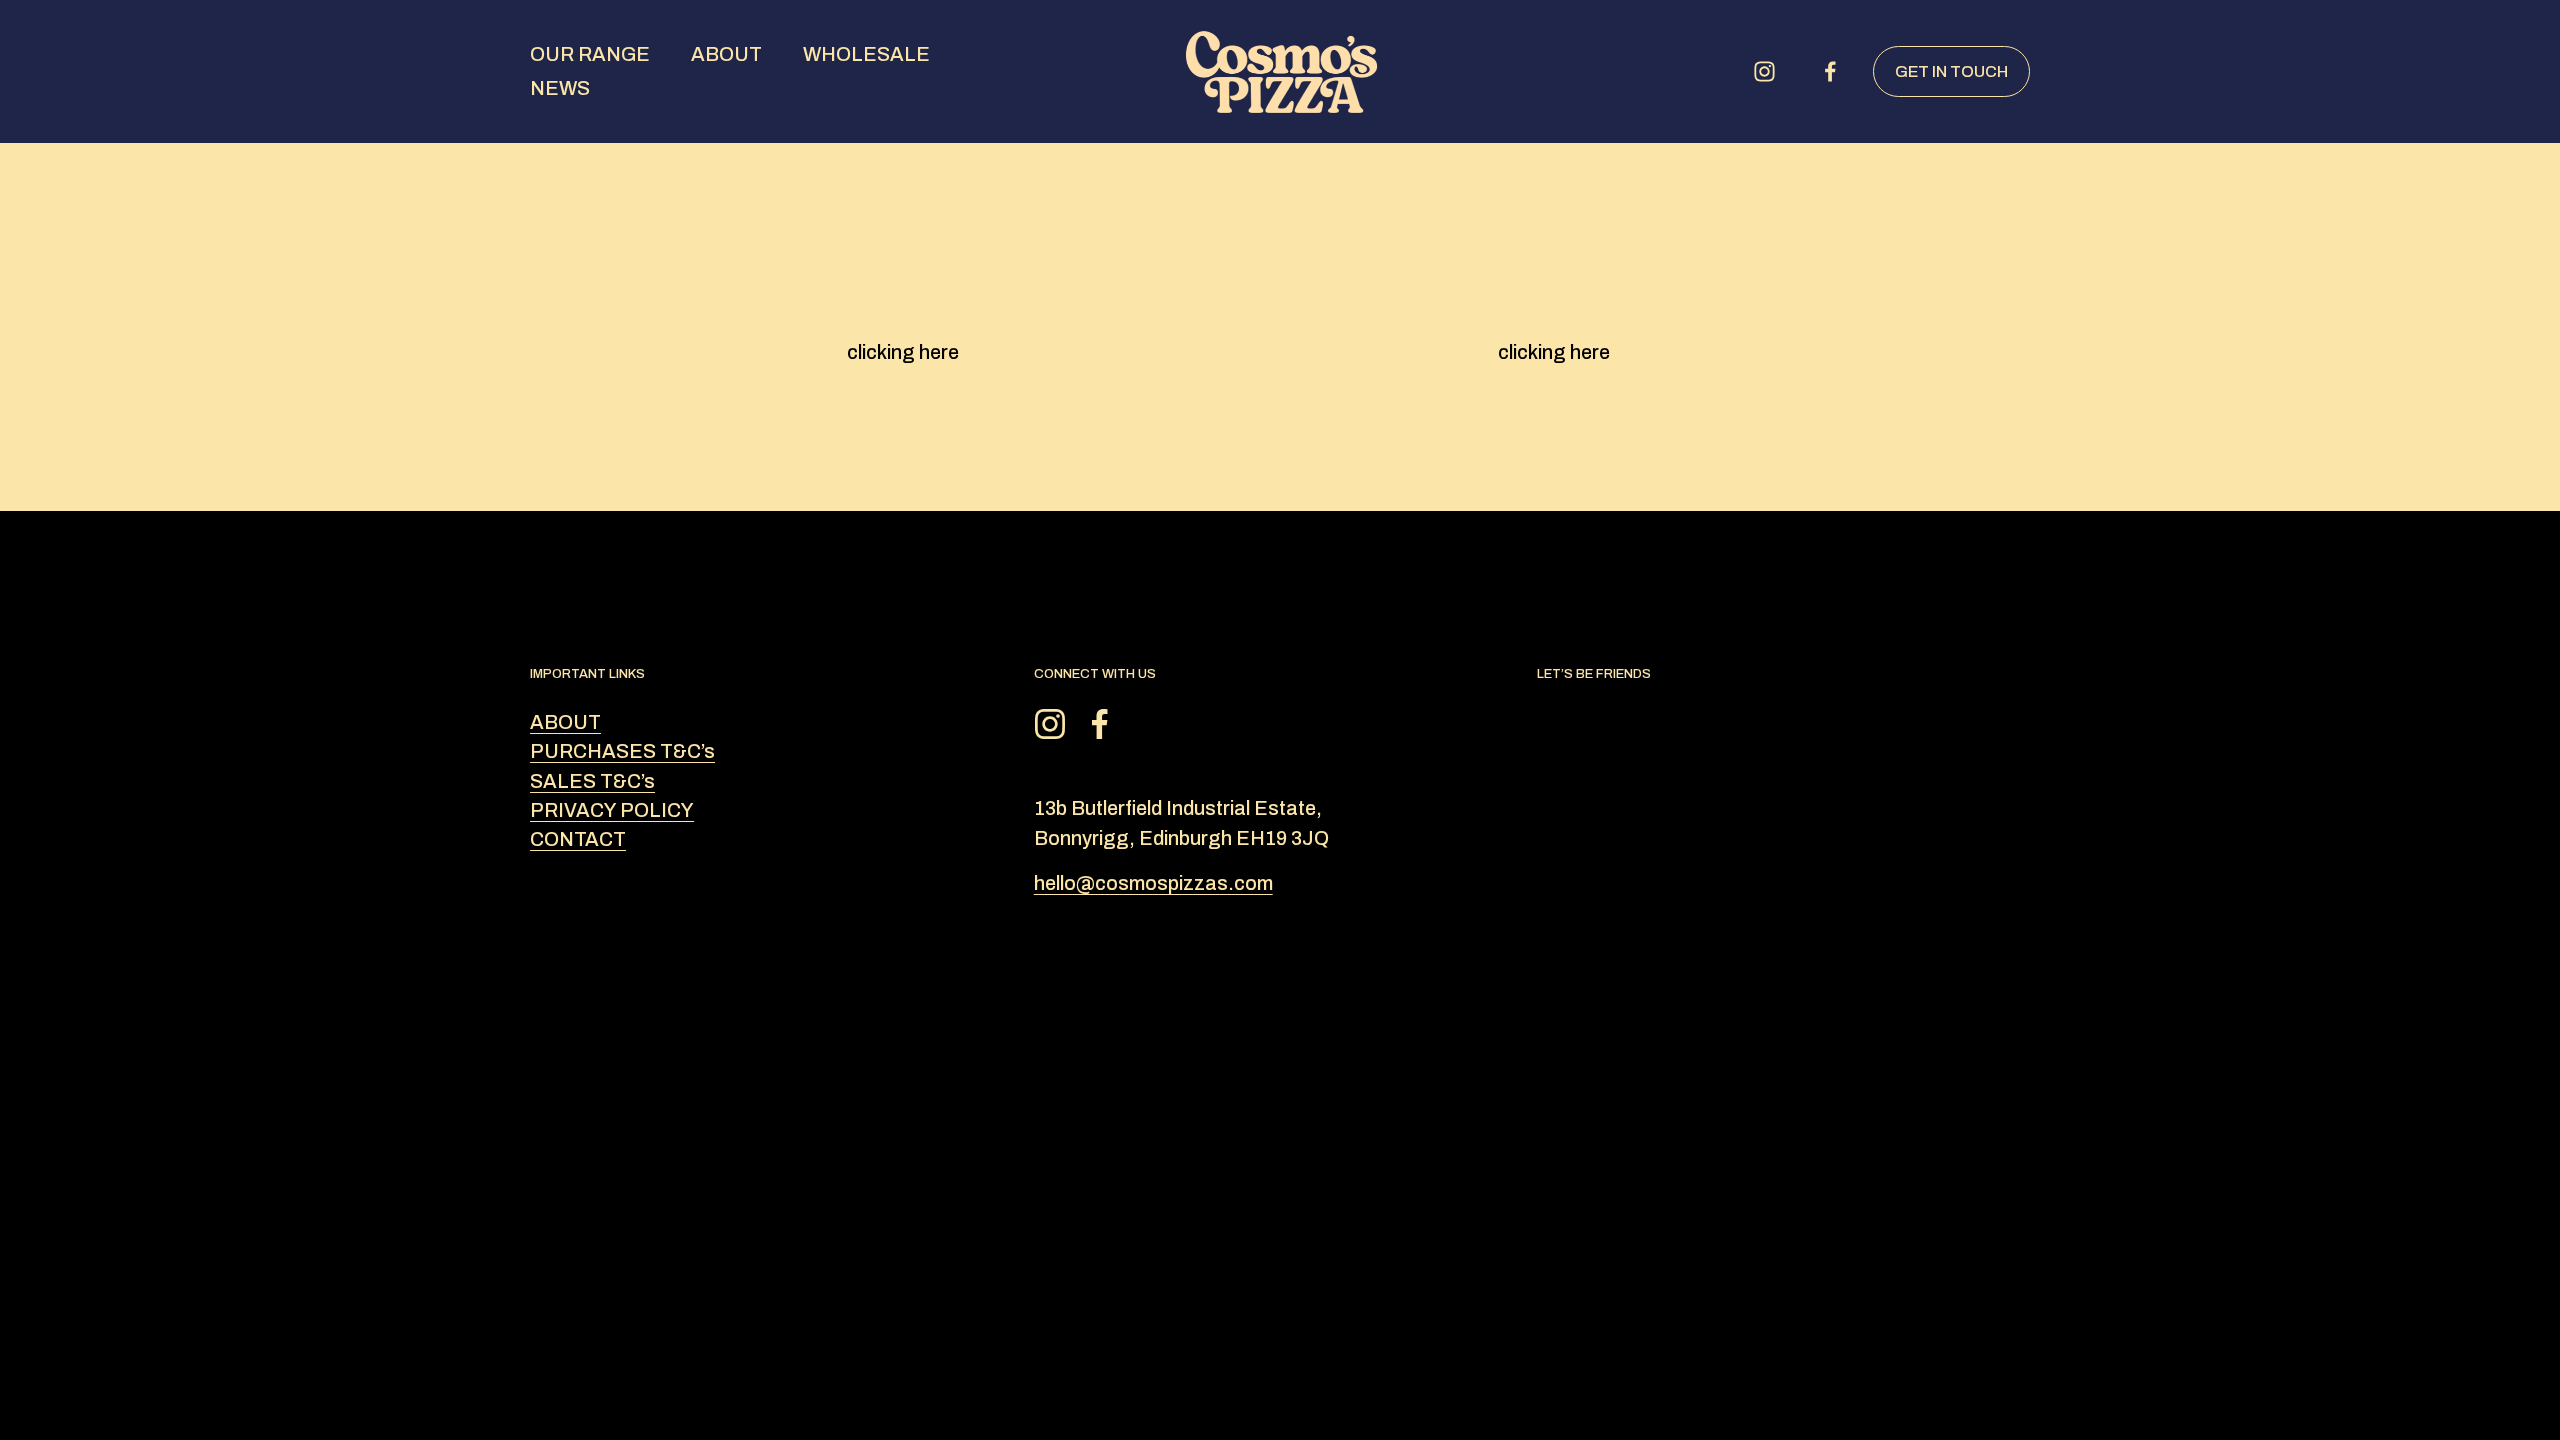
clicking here (903, 352)
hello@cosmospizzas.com (1153, 883)
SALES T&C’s (592, 781)
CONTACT (578, 839)
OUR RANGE (590, 54)
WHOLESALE (866, 54)
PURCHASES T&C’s (622, 751)
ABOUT (726, 54)
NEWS (560, 88)
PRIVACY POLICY (612, 810)
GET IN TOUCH (1951, 71)
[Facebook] (1830, 71)
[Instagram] (1764, 71)
